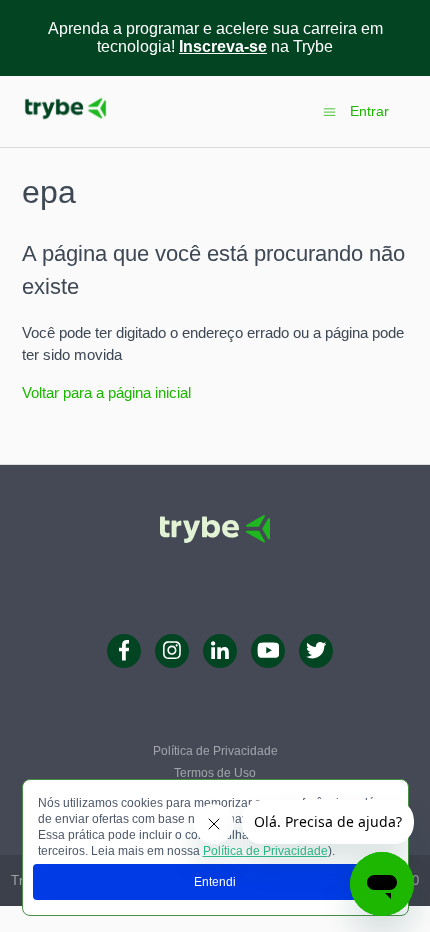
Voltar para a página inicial (106, 392)
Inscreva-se (223, 46)
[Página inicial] (65, 121)
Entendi (215, 882)
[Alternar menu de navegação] (329, 110)
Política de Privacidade (265, 851)
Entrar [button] (369, 111)
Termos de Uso (215, 773)
